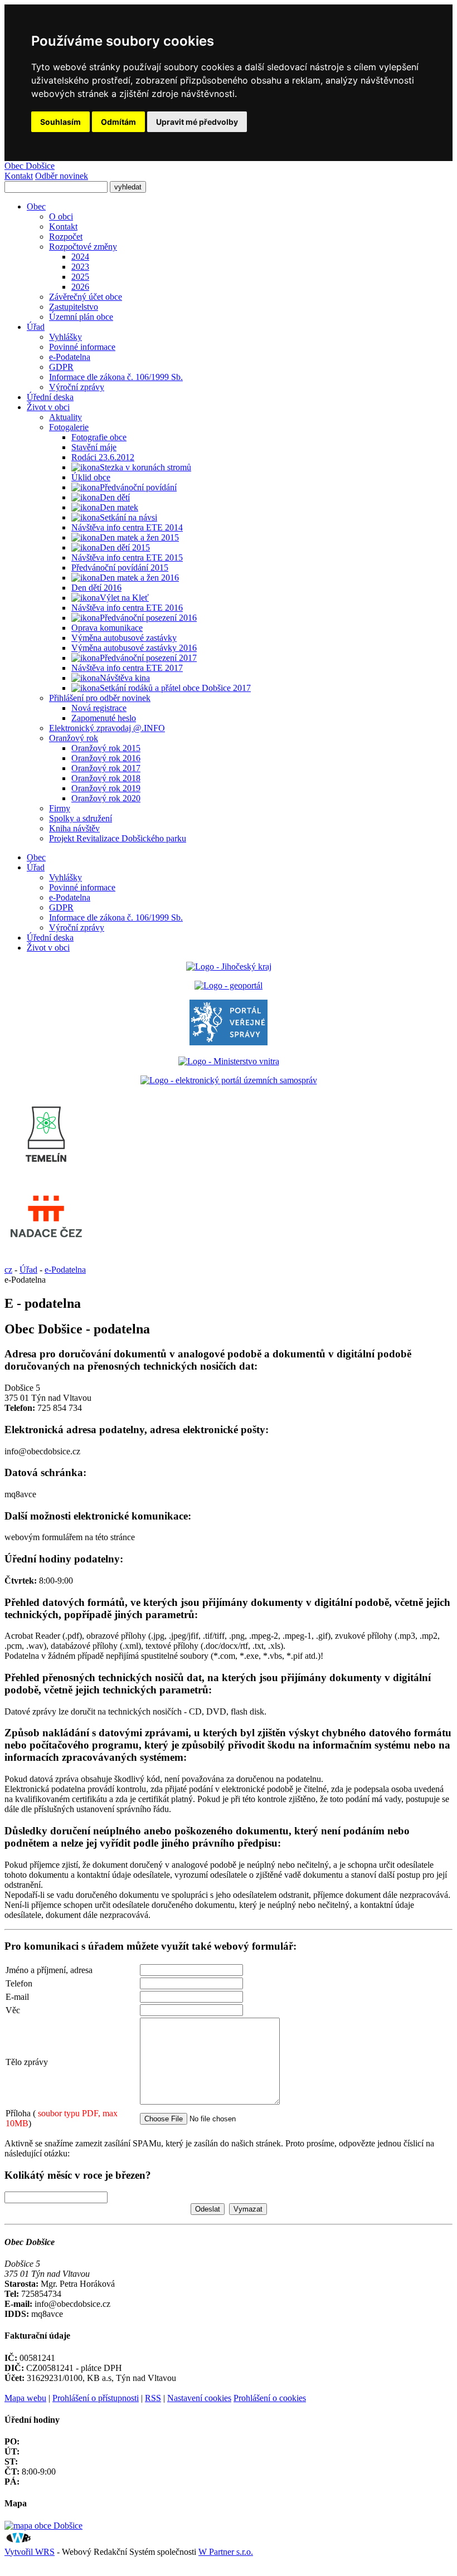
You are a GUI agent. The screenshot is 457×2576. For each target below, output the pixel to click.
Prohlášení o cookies (270, 2398)
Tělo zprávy (27, 2062)
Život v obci (48, 948)
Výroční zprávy (77, 927)
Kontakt (19, 176)
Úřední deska (50, 938)
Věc (13, 2010)
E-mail (17, 1997)
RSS (153, 2398)
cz (8, 1270)
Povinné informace (82, 887)
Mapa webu (25, 2398)
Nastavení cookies (199, 2398)
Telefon (19, 1983)
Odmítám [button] (118, 122)
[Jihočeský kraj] (229, 966)
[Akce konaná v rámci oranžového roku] (86, 598)
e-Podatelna (70, 897)
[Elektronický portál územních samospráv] (229, 1080)
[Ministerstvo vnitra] (229, 1061)
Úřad (36, 867)
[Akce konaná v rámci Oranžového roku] (86, 468)
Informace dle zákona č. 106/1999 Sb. (116, 917)
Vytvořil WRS (30, 2552)
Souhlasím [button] (60, 122)
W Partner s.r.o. (226, 2552)
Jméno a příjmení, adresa (49, 1970)
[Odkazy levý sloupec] (46, 1175)
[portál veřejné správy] (229, 1042)
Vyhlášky (65, 877)
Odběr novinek (62, 176)
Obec (36, 857)
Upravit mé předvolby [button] (197, 122)
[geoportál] (229, 985)
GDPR (61, 907)
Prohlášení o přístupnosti (96, 2398)
